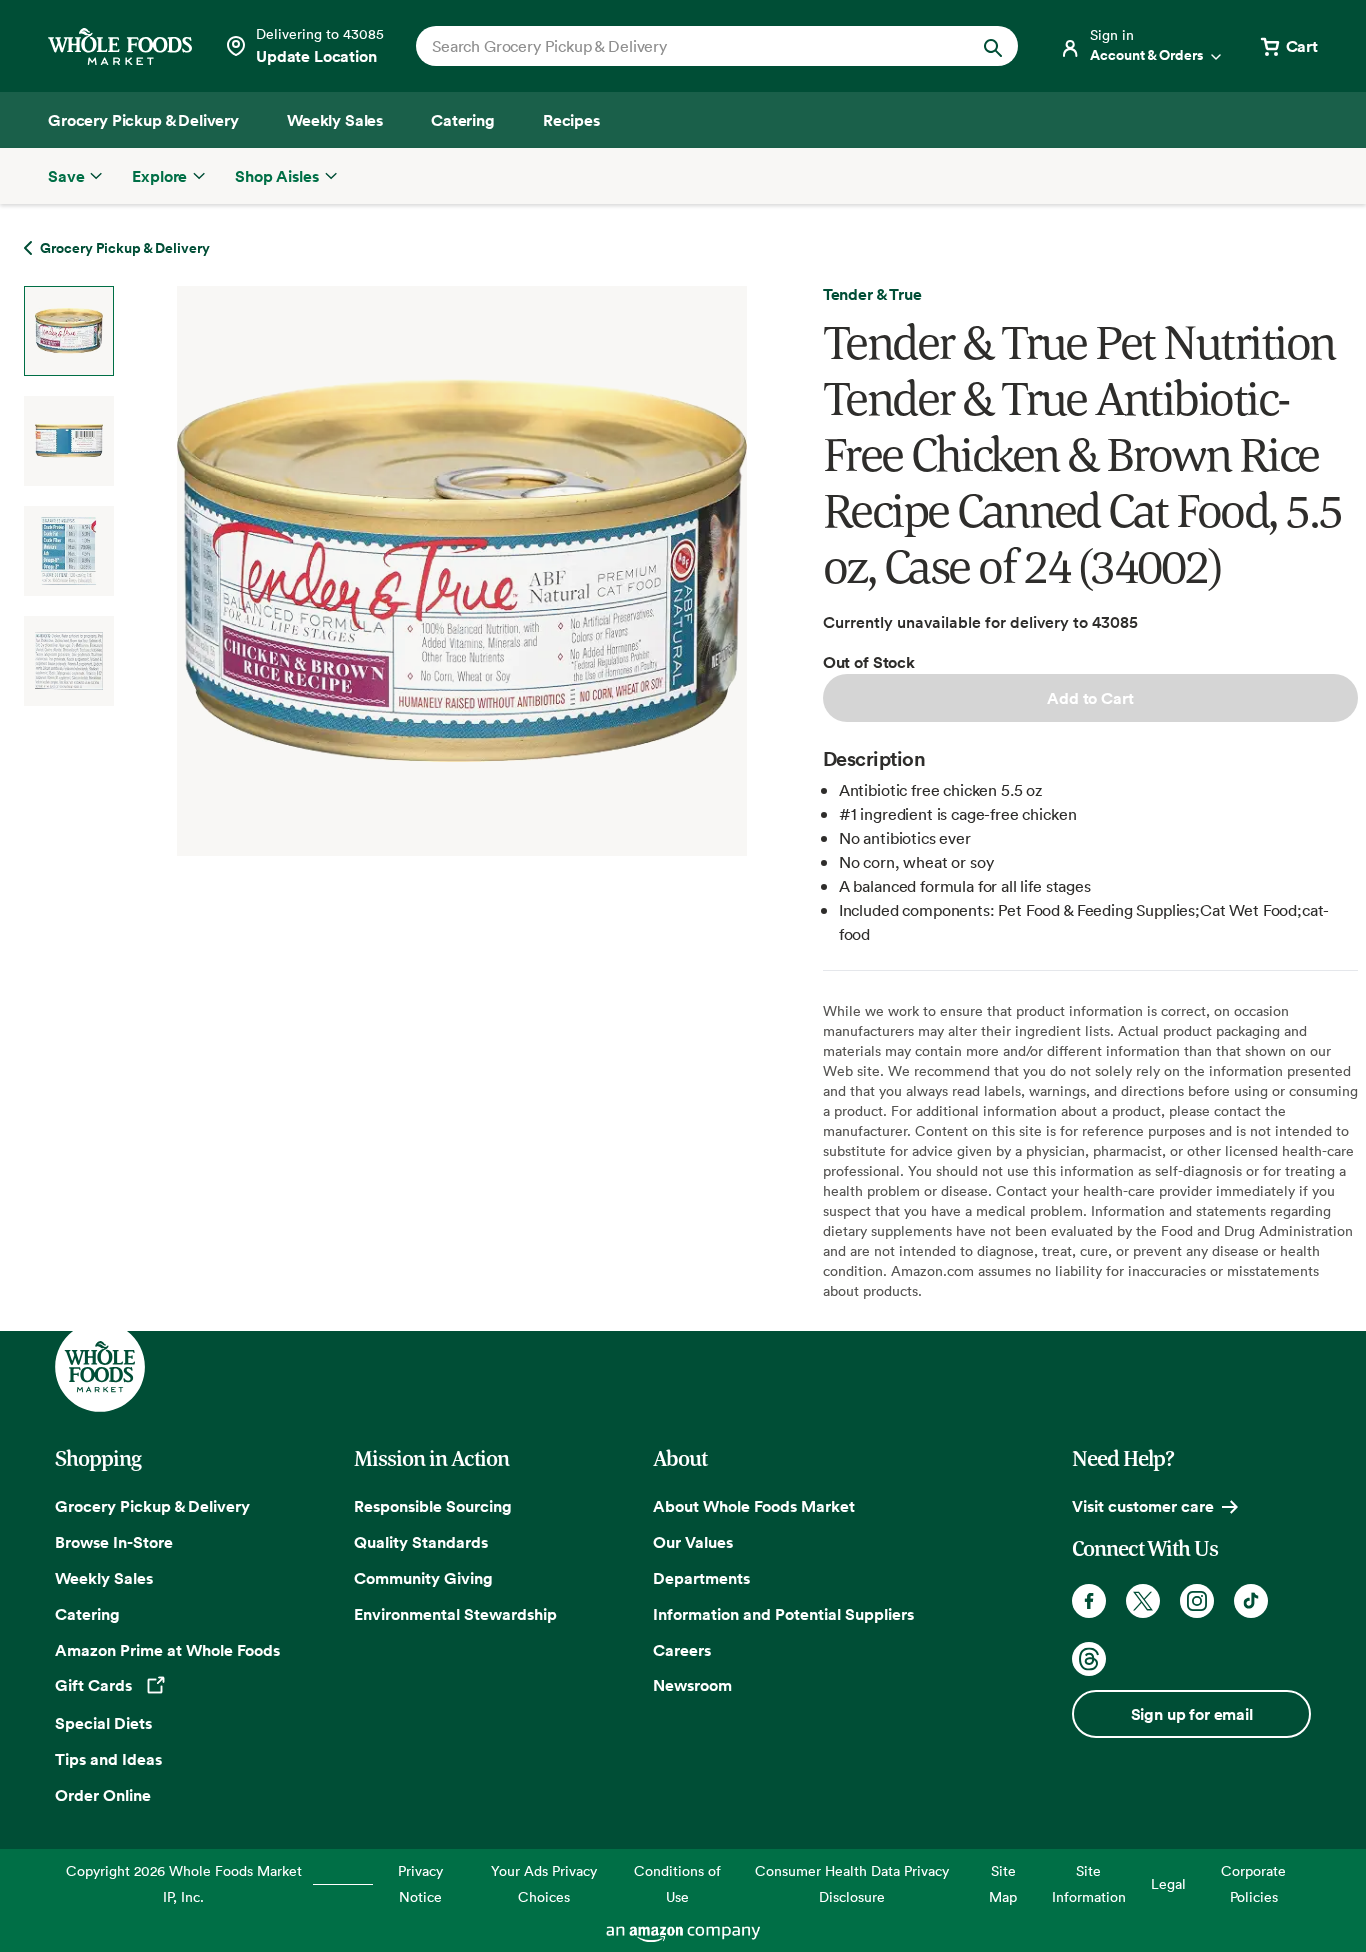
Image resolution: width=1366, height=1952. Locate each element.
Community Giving (423, 1578)
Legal (1168, 1883)
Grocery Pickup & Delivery (152, 1506)
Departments (701, 1578)
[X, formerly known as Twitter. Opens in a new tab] (1143, 1601)
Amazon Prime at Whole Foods (167, 1650)
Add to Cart (1090, 698)
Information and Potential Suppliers (783, 1614)
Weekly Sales (104, 1578)
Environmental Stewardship (455, 1614)
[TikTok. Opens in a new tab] (1251, 1601)
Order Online (103, 1795)
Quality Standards (421, 1542)
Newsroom (692, 1685)
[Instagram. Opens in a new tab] (1197, 1601)
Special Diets (103, 1723)
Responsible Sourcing (433, 1506)
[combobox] (688, 46)
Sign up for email (1192, 1714)
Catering (87, 1614)
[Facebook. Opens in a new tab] (1089, 1601)
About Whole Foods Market (754, 1506)
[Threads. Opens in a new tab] (1089, 1659)
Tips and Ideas (108, 1759)
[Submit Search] (993, 46)
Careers (682, 1650)
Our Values (693, 1542)
